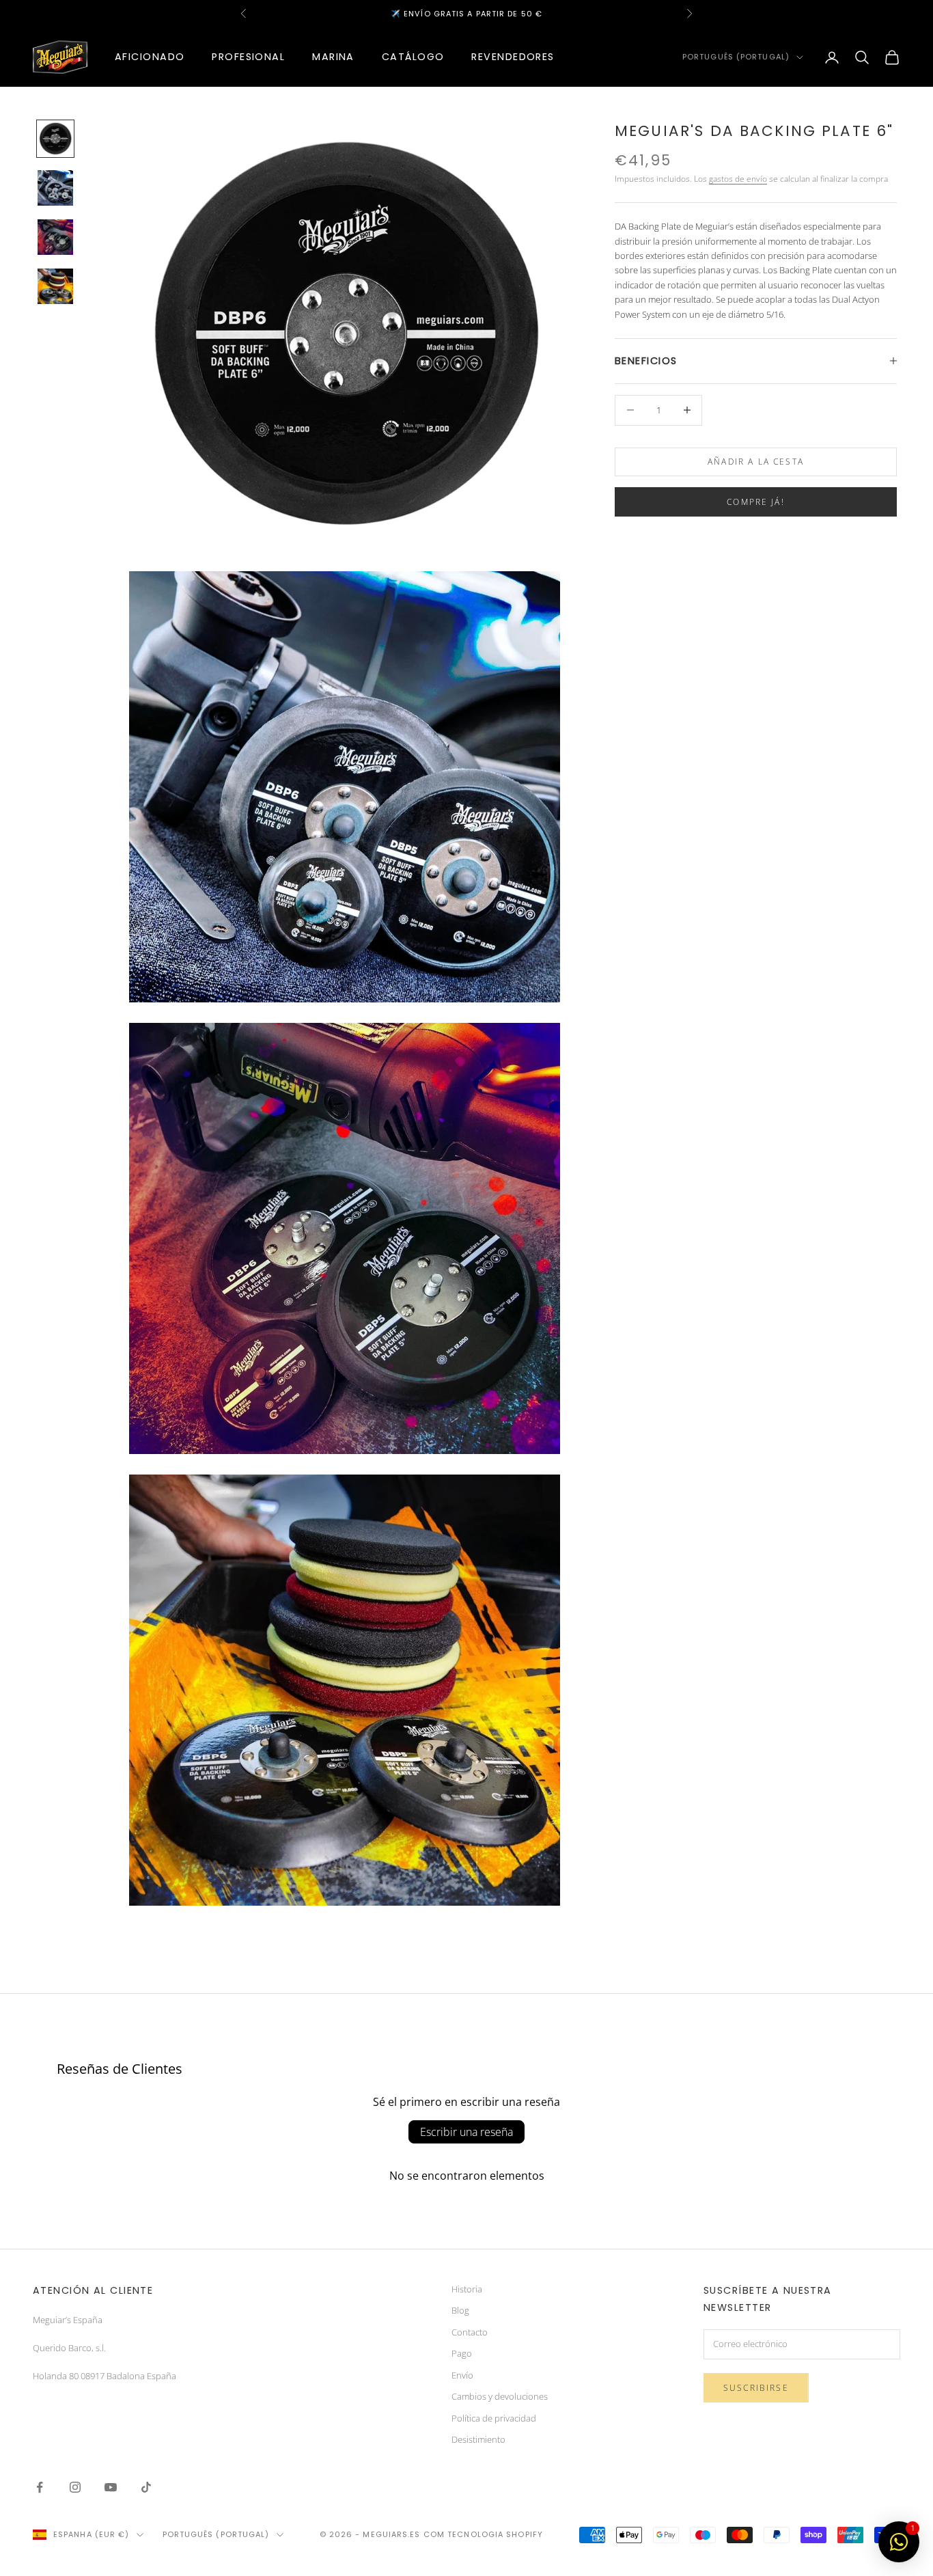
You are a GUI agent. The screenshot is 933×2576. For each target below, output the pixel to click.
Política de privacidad (494, 2418)
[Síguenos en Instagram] (75, 2487)
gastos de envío (738, 179)
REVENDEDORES (513, 57)
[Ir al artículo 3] (55, 237)
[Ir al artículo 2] (55, 188)
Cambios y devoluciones (500, 2396)
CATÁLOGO (413, 57)
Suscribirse (756, 2388)
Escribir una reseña (466, 2132)
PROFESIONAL (248, 57)
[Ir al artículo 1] (55, 139)
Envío (462, 2375)
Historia (467, 2289)
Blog (460, 2310)
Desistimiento (478, 2439)
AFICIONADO (150, 57)
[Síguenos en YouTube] (111, 2487)
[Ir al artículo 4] (55, 286)
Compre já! (756, 501)
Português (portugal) (736, 57)
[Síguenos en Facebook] (40, 2487)
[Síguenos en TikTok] (146, 2487)
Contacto (470, 2332)
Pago (462, 2353)
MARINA (333, 57)
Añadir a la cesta (756, 462)
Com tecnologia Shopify (483, 2534)
